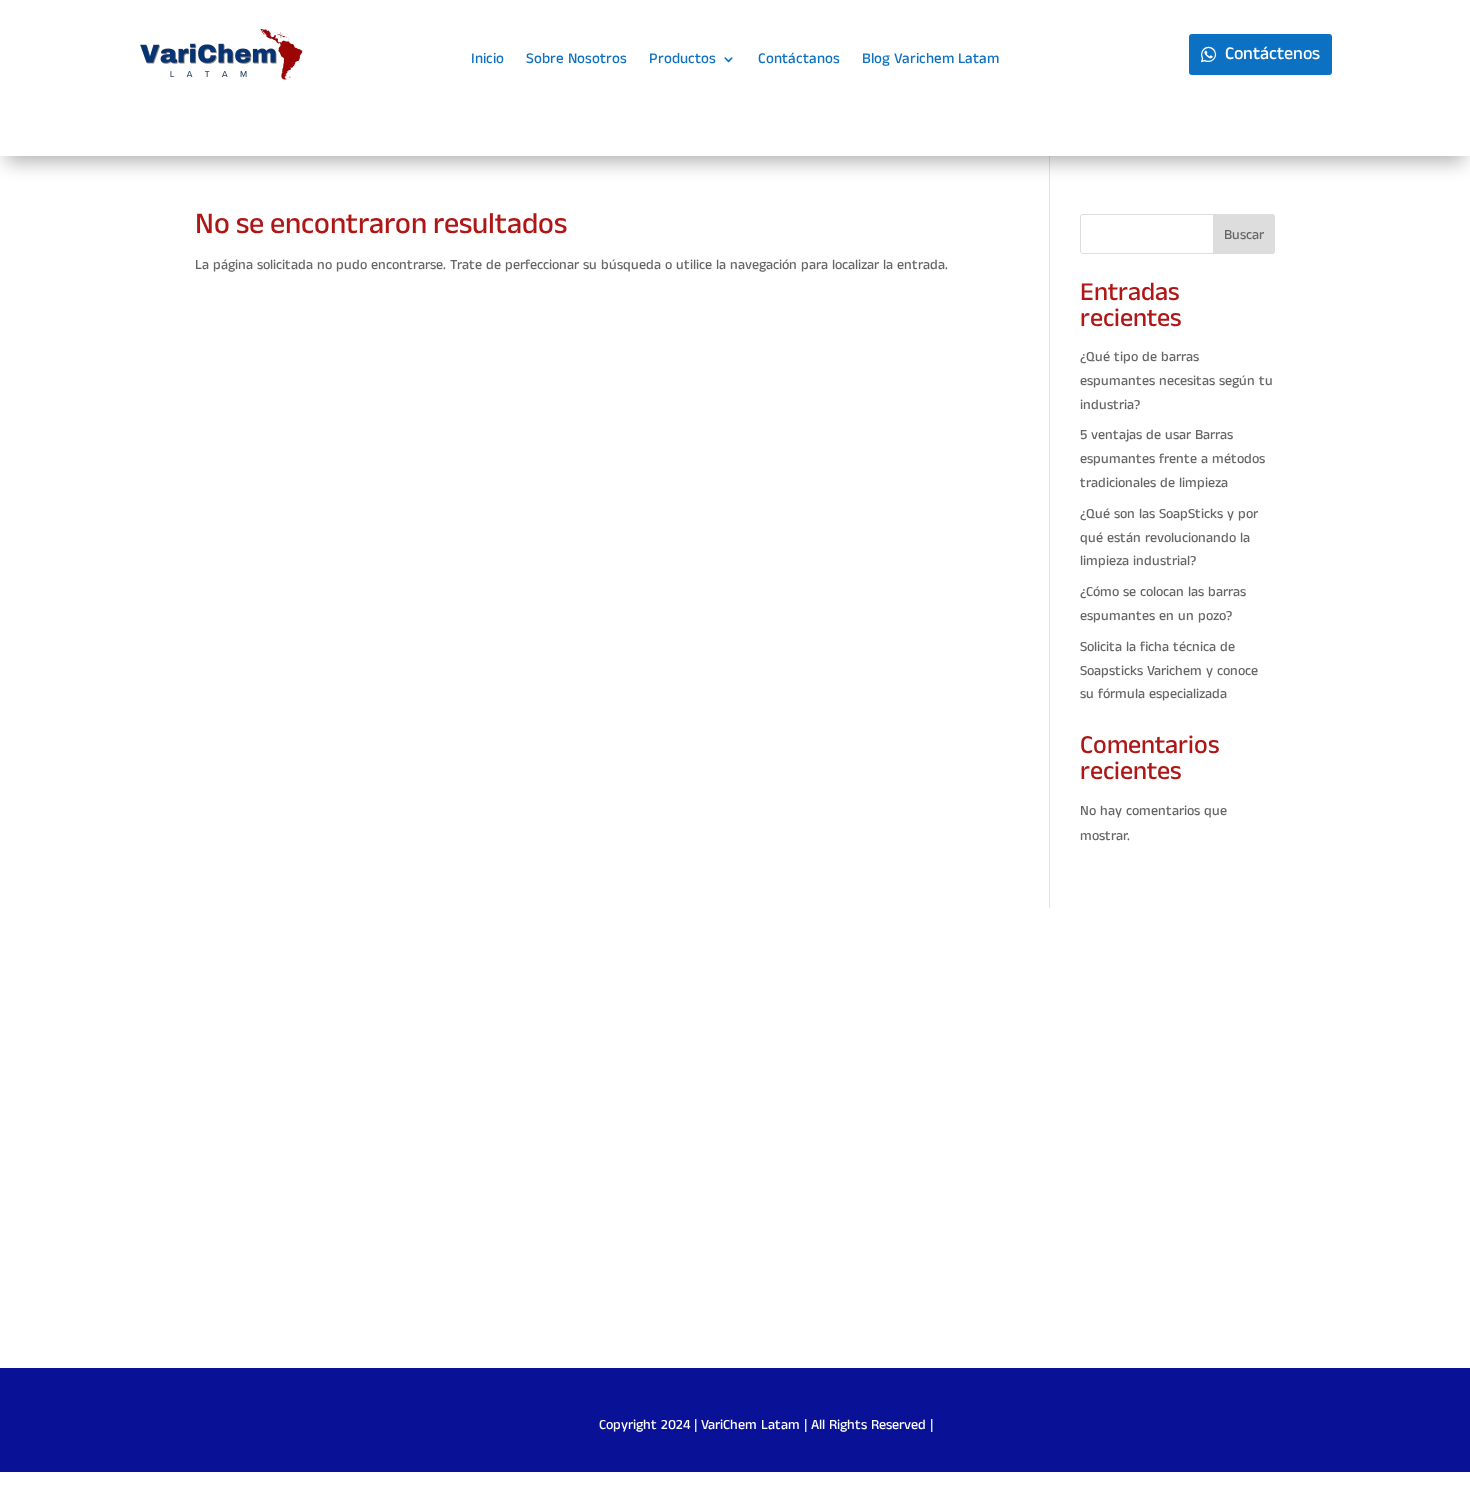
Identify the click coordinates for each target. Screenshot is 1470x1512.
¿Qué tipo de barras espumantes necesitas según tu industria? (1176, 381)
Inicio (487, 60)
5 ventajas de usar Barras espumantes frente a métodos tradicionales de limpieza (1172, 459)
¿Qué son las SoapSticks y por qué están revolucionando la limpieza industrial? (1169, 538)
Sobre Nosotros (576, 60)
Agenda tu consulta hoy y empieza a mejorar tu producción (735, 1148)
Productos (682, 60)
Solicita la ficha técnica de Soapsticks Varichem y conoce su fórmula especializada (1169, 671)
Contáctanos (799, 60)
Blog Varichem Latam (930, 60)
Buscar (1244, 235)
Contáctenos (1272, 54)
